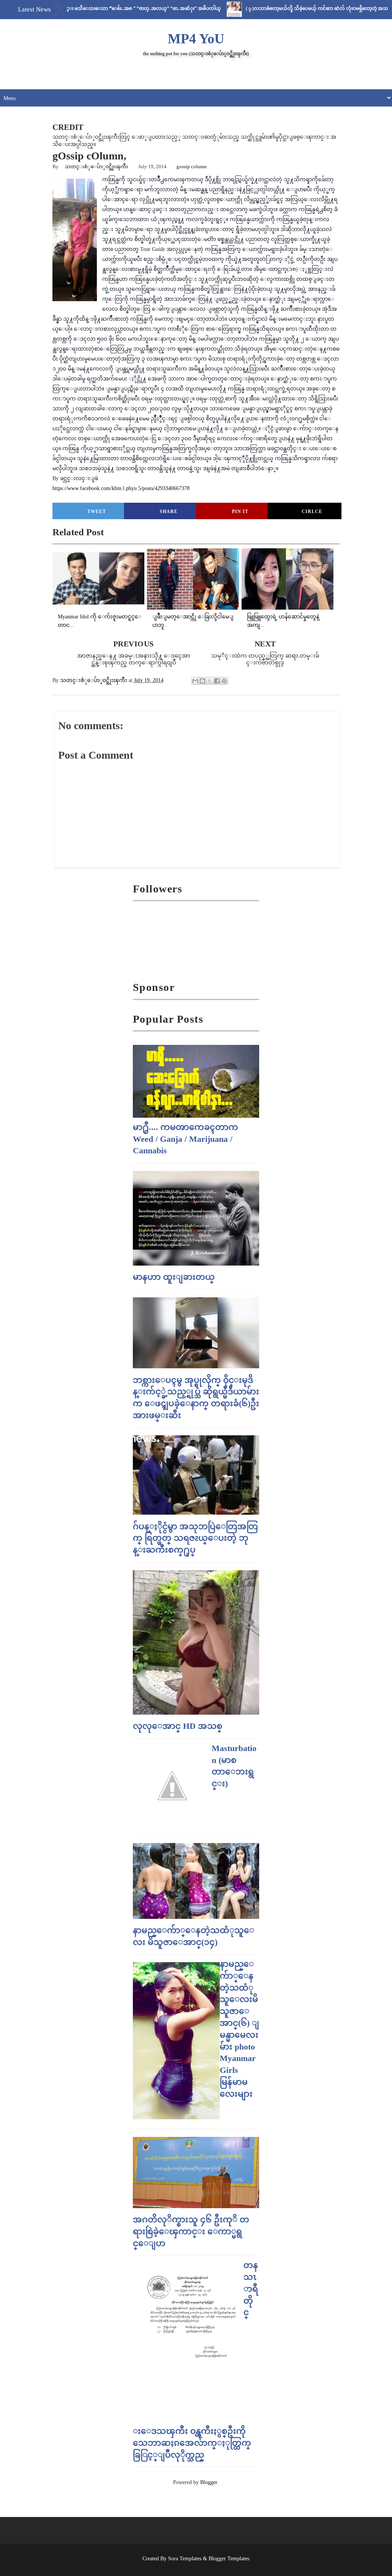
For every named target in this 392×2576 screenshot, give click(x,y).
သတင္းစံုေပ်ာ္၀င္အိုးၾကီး (96, 166)
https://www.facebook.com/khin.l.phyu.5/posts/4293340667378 (121, 488)
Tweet (97, 512)
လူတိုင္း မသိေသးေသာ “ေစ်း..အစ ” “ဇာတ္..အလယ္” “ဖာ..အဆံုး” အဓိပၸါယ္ (96, 8)
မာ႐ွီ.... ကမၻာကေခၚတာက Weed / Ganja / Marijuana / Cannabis (185, 1139)
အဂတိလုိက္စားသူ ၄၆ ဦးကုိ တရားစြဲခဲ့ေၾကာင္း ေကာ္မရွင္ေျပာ (191, 2231)
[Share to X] (210, 681)
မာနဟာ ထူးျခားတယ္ (174, 1277)
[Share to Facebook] (217, 681)
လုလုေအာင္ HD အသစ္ (178, 1726)
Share (169, 512)
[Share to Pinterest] (224, 681)
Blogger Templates (229, 2559)
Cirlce (312, 512)
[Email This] (195, 681)
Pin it (240, 512)
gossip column (192, 166)
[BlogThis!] (203, 681)
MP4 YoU (196, 39)
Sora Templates (185, 2559)
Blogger (209, 2482)
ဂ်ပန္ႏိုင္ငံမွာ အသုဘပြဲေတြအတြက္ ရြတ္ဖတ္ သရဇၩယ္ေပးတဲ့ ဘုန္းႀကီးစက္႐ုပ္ (195, 1538)
